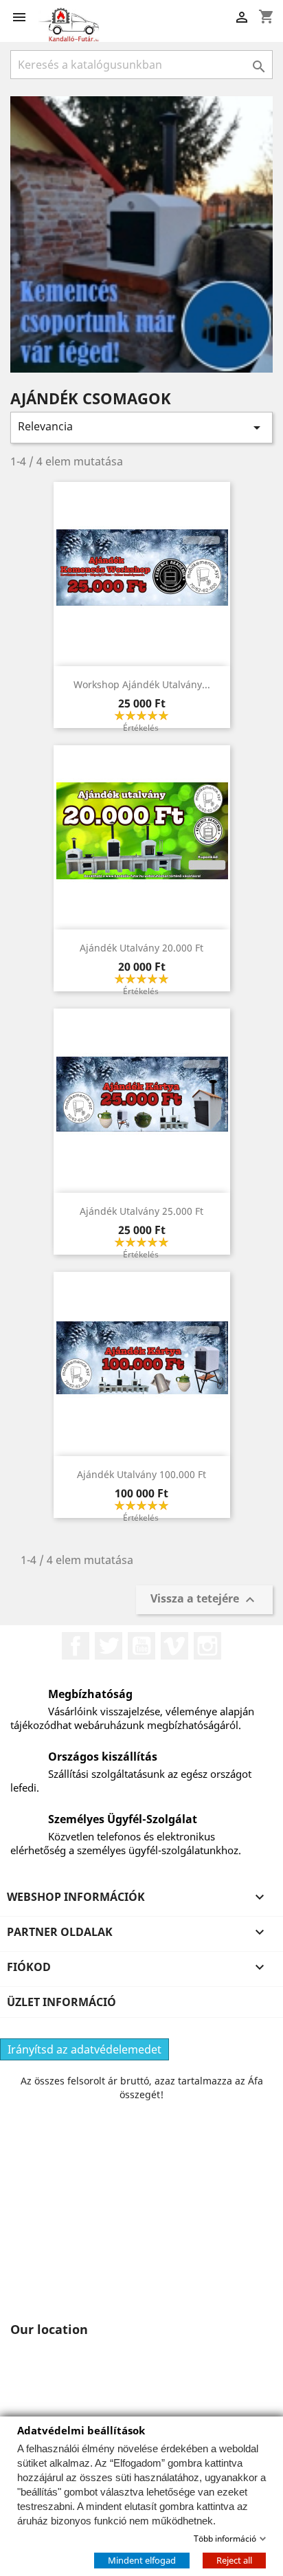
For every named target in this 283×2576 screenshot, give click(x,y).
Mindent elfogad (142, 2560)
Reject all (234, 2560)
